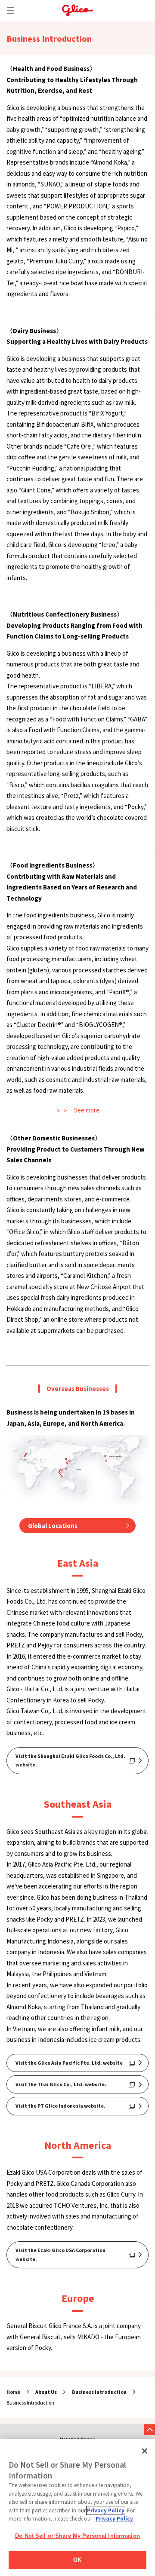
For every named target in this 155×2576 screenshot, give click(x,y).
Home (13, 2392)
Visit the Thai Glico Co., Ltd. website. (61, 2084)
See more (87, 1110)
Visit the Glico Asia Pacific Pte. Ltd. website (69, 2063)
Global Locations (53, 1526)
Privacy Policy (106, 2510)
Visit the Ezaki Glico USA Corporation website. (60, 2254)
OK (77, 2560)
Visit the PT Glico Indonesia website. (60, 2106)
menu (10, 10)
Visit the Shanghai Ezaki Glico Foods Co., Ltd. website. (70, 1760)
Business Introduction (99, 2392)
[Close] (145, 2451)
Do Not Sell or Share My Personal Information (77, 2536)
